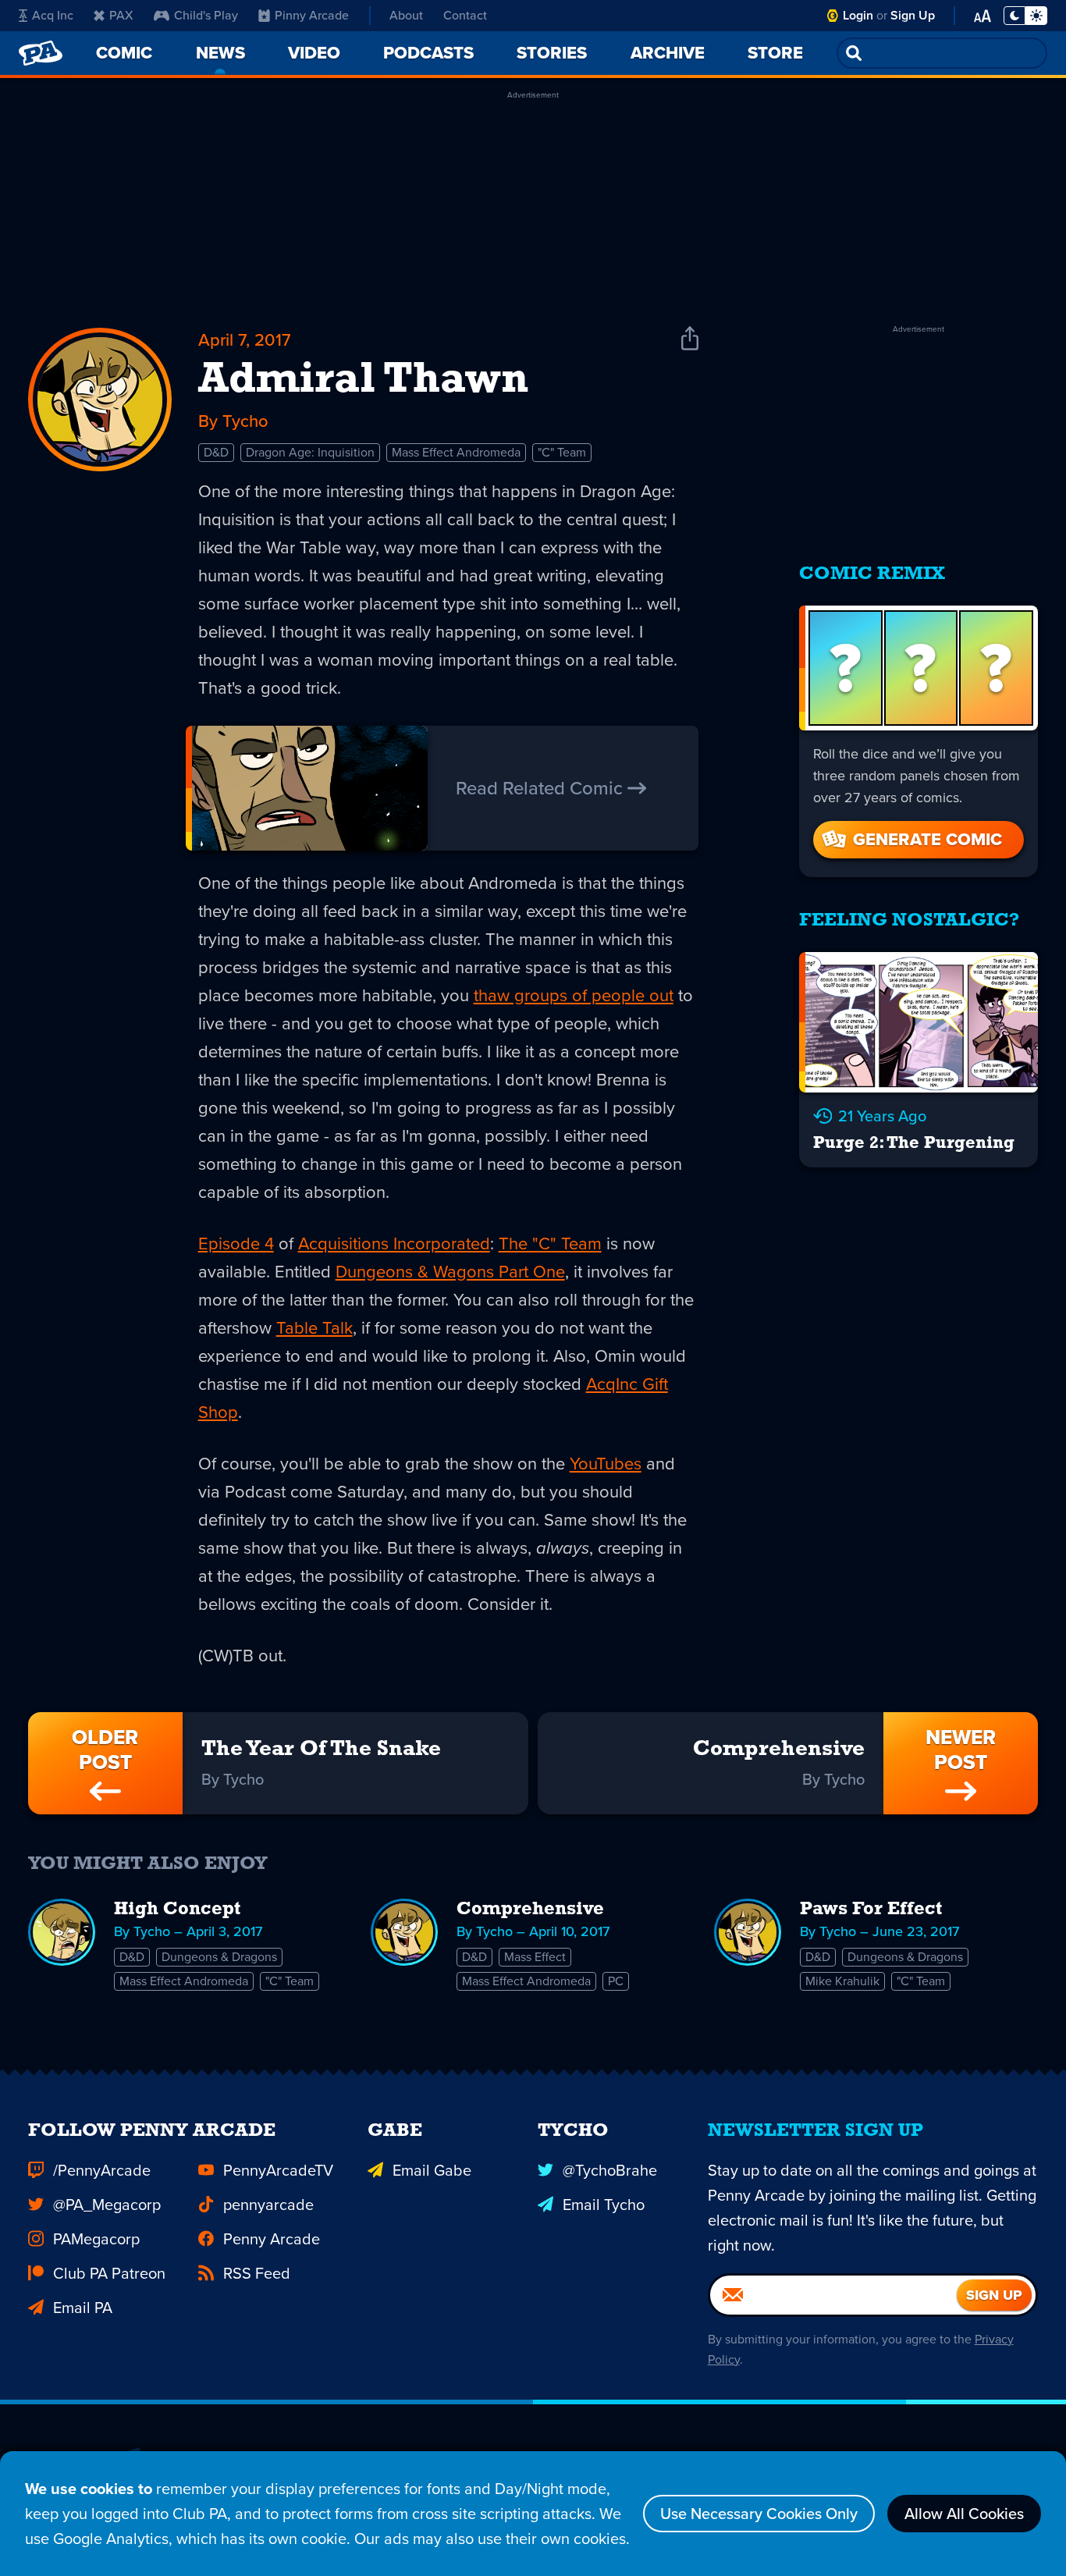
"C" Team (562, 452)
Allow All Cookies (964, 2514)
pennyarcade (268, 2205)
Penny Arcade (272, 2239)
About (406, 15)
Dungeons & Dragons (219, 1957)
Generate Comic (927, 839)
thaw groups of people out (574, 995)
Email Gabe (432, 2170)
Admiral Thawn (363, 381)
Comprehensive (530, 1910)
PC (616, 1981)
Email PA (83, 2308)
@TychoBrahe (610, 2170)
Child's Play (206, 15)
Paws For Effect (871, 1910)
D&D (216, 452)
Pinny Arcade (312, 15)
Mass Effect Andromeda (456, 452)
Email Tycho (604, 2205)
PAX (121, 15)
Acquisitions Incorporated (394, 1244)
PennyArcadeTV (278, 2170)
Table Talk (314, 1328)
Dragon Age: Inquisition (310, 452)
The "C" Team (550, 1244)
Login (858, 15)
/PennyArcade (102, 2170)
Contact (465, 15)
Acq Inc (53, 15)
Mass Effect (535, 1957)
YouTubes (606, 1464)
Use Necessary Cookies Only (759, 2514)
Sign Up (913, 15)
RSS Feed (257, 2273)
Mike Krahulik (842, 1981)
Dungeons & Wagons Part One (450, 1272)
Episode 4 (236, 1244)
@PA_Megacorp (107, 2205)
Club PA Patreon (109, 2273)
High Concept (177, 1910)
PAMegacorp (96, 2239)
